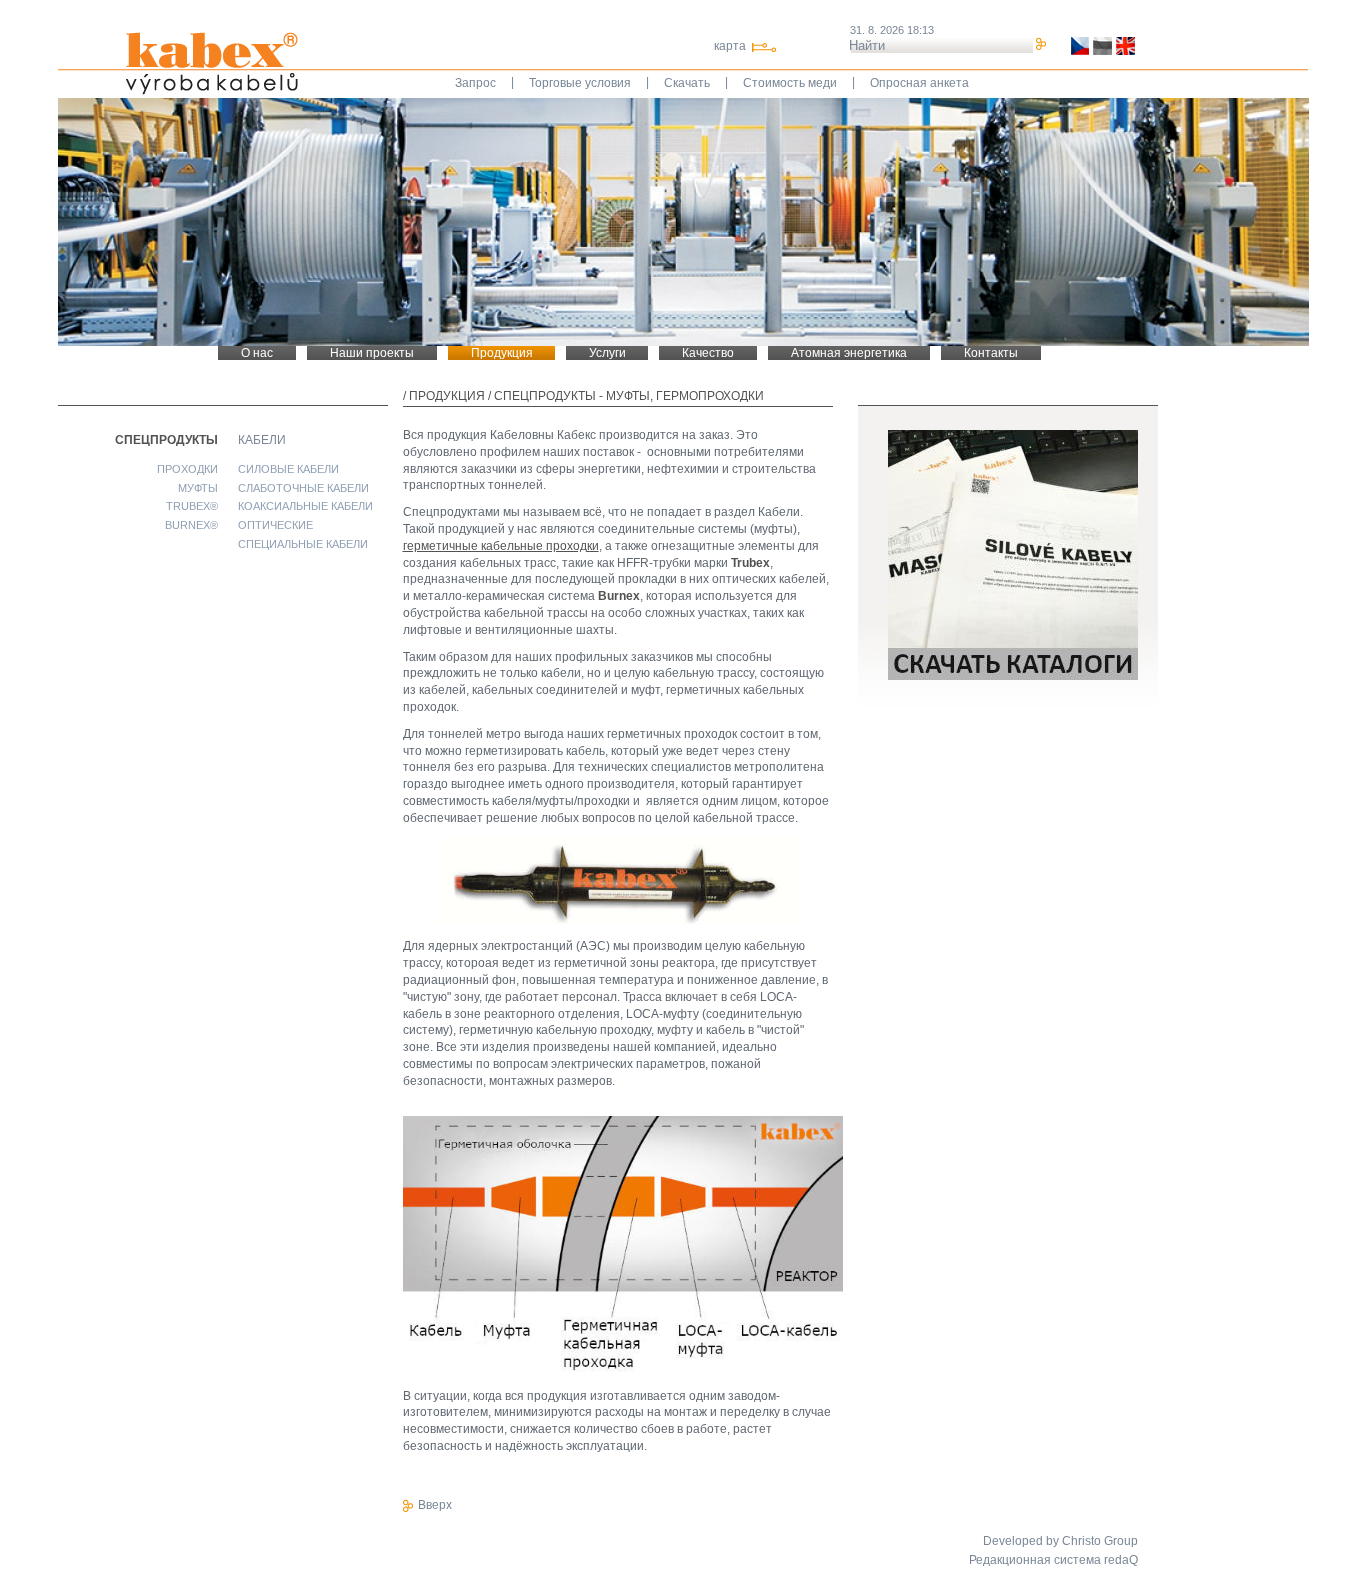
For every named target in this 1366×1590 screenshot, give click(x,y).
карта (730, 46)
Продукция (447, 396)
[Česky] (1077, 46)
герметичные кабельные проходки (501, 546)
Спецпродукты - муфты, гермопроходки (629, 396)
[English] (1123, 46)
